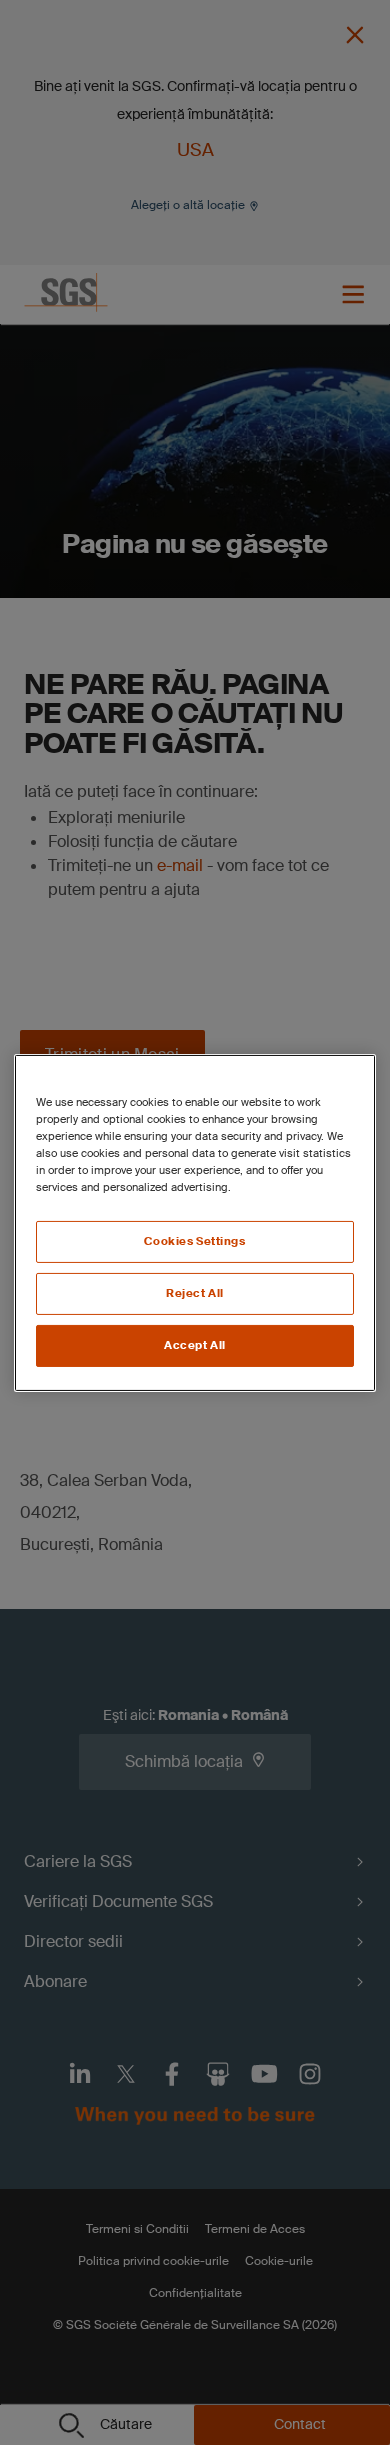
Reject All (195, 1293)
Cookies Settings (194, 1241)
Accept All (195, 1345)
